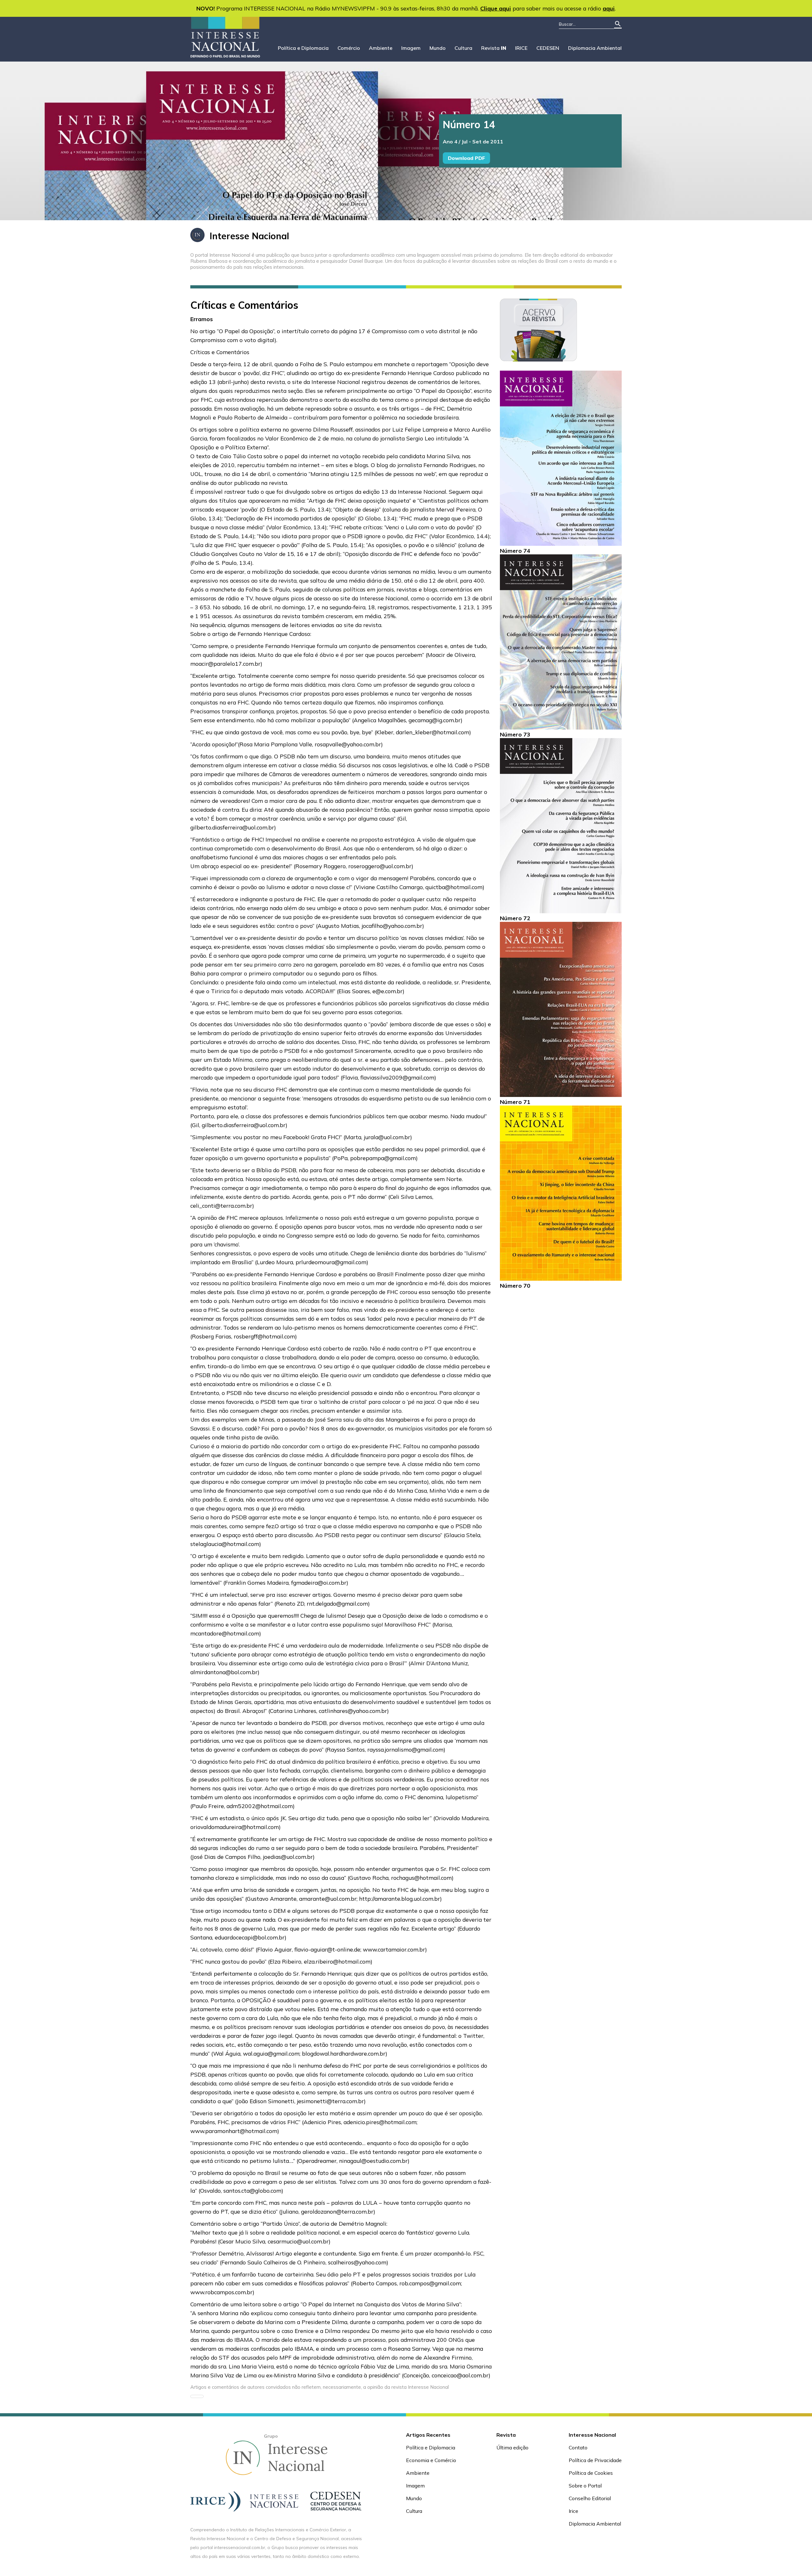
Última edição (512, 2447)
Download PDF (466, 158)
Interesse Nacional (249, 236)
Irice (573, 2511)
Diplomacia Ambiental (595, 48)
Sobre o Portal (585, 2486)
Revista (494, 48)
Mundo (438, 48)
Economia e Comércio (431, 2460)
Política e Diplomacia (303, 48)
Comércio (349, 48)
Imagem (411, 48)
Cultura (463, 48)
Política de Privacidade (595, 2460)
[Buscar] (618, 24)
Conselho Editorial (590, 2498)
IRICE (521, 48)
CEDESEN (548, 48)
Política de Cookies (591, 2473)
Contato (578, 2447)
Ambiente (381, 48)
